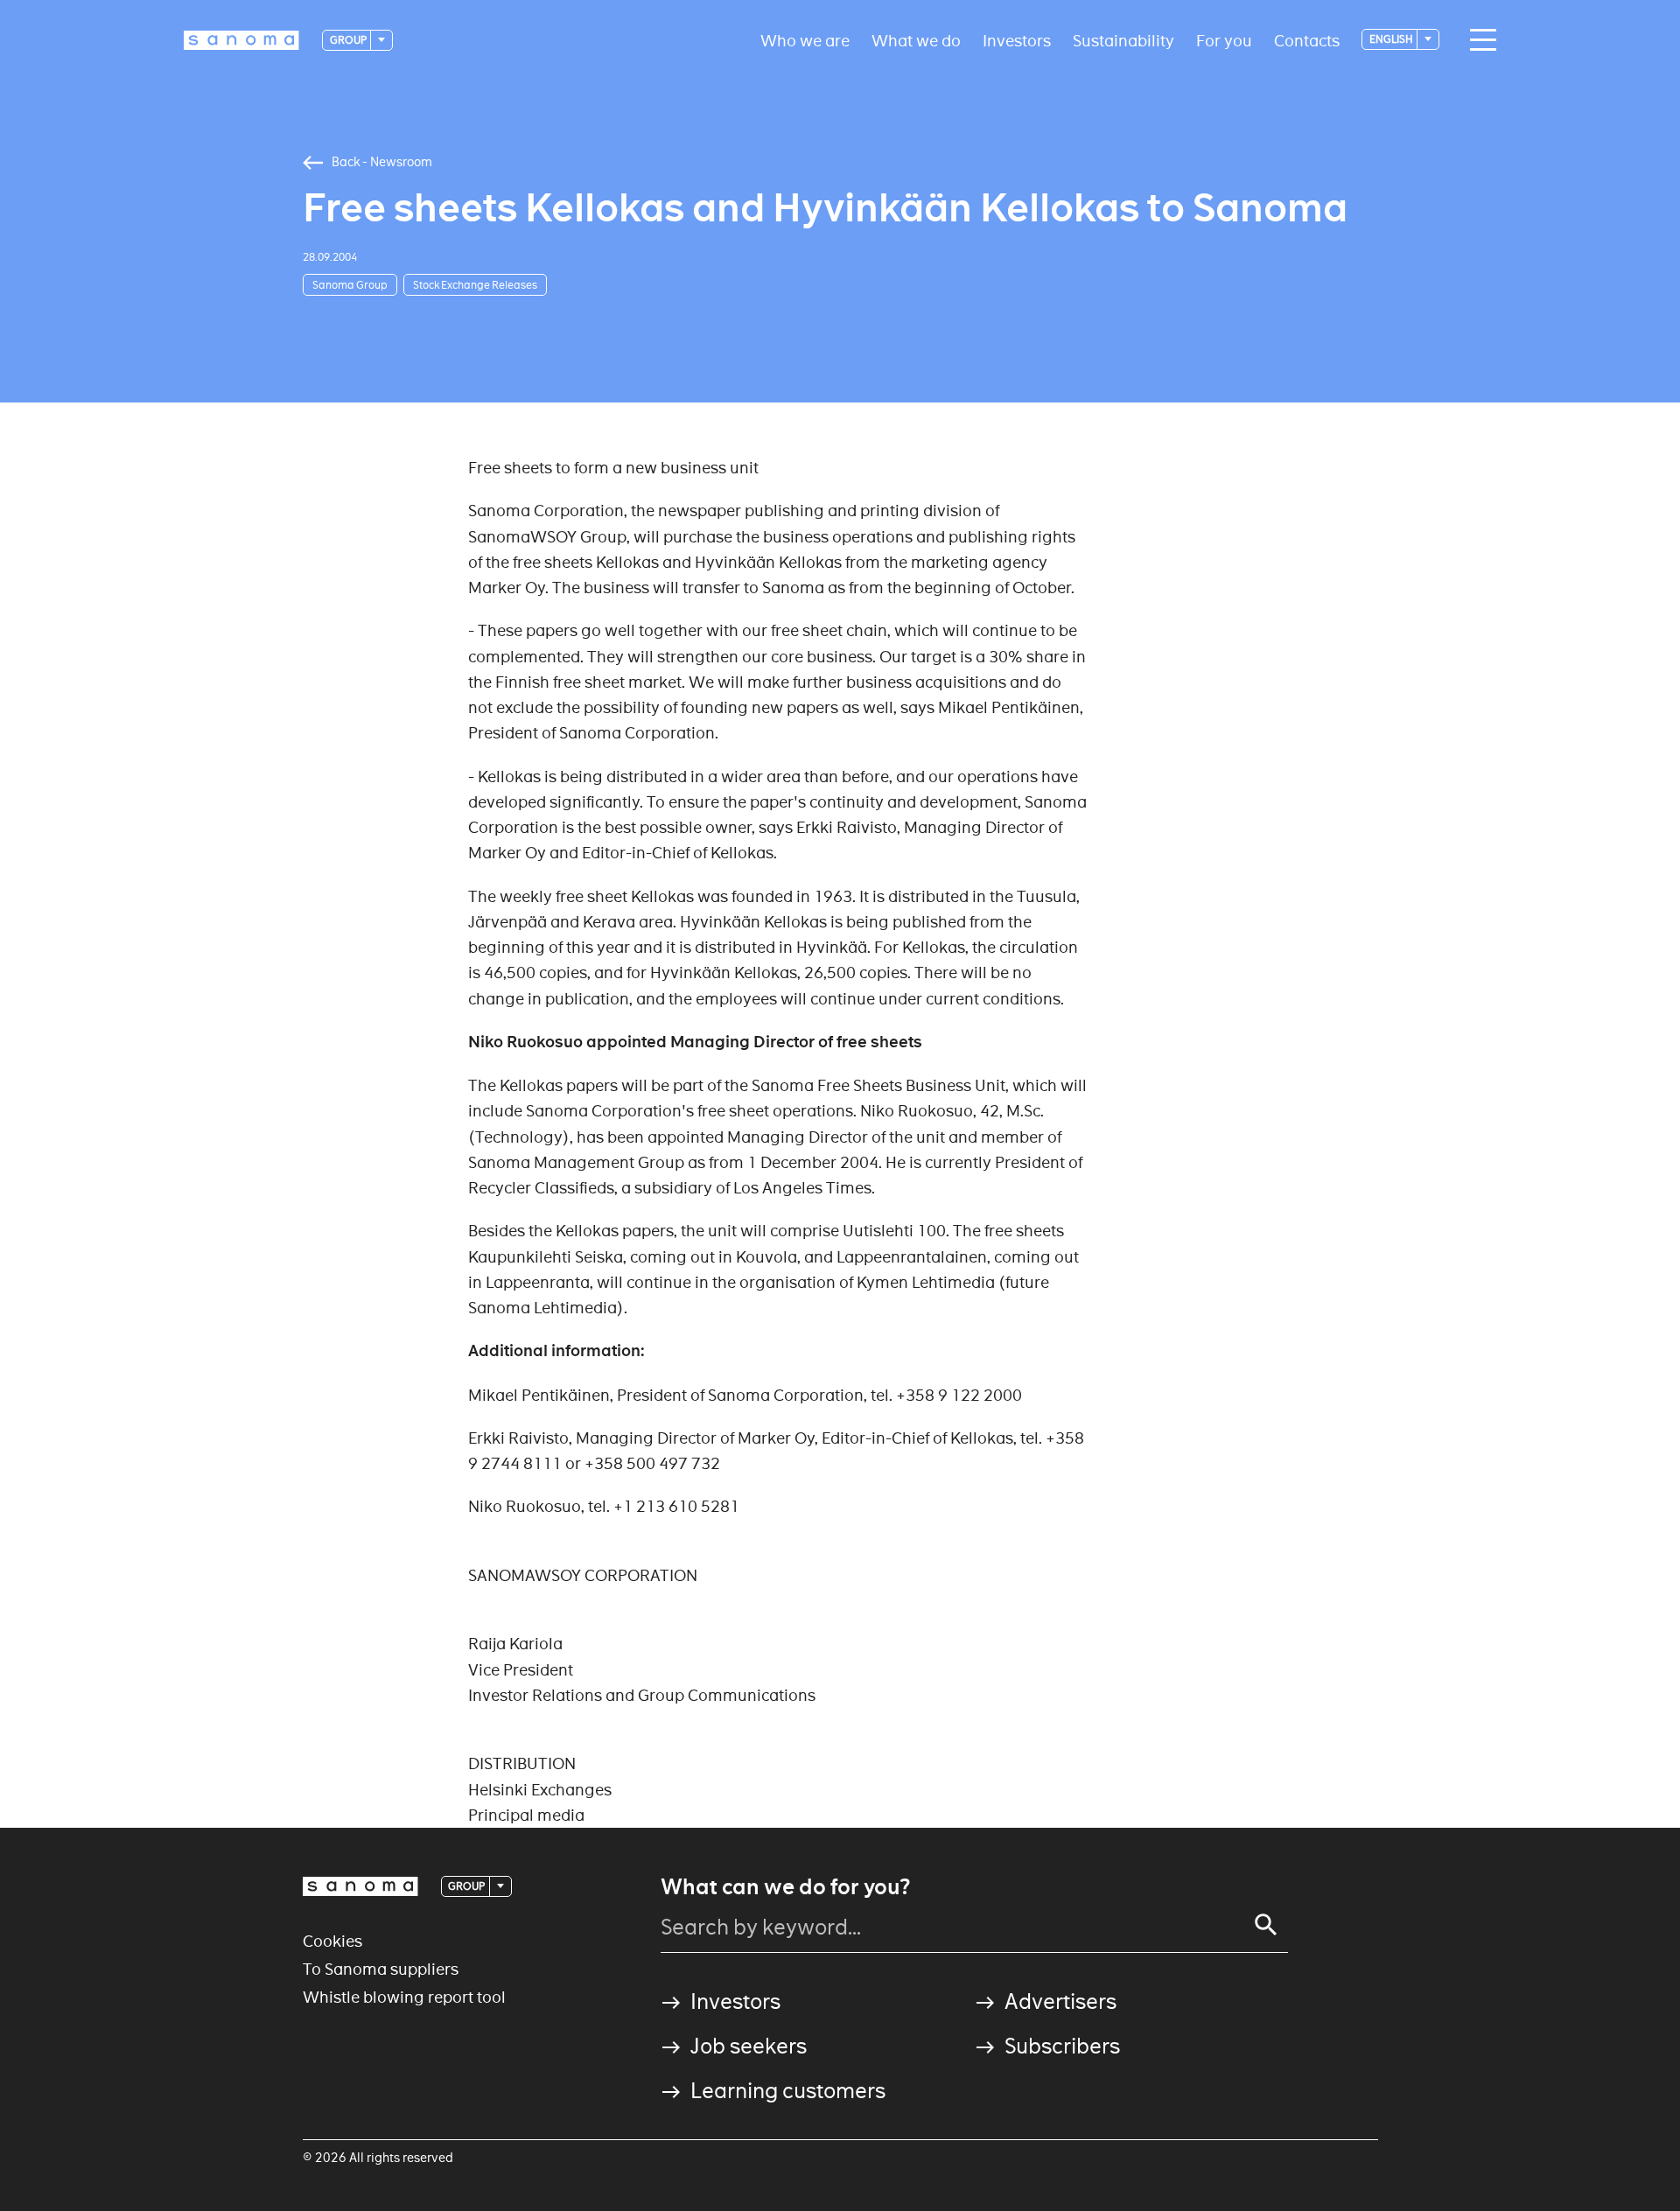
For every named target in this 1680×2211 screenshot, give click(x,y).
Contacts (1307, 40)
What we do (916, 40)
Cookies (332, 1941)
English (1392, 39)
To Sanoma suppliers (381, 1969)
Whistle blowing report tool (404, 1997)
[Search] (1266, 1925)
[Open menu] (1479, 40)
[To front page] (241, 40)
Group (349, 40)
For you (1224, 40)
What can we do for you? (785, 1887)
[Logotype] (360, 1886)
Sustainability (1123, 40)
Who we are (805, 40)
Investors (1017, 40)
